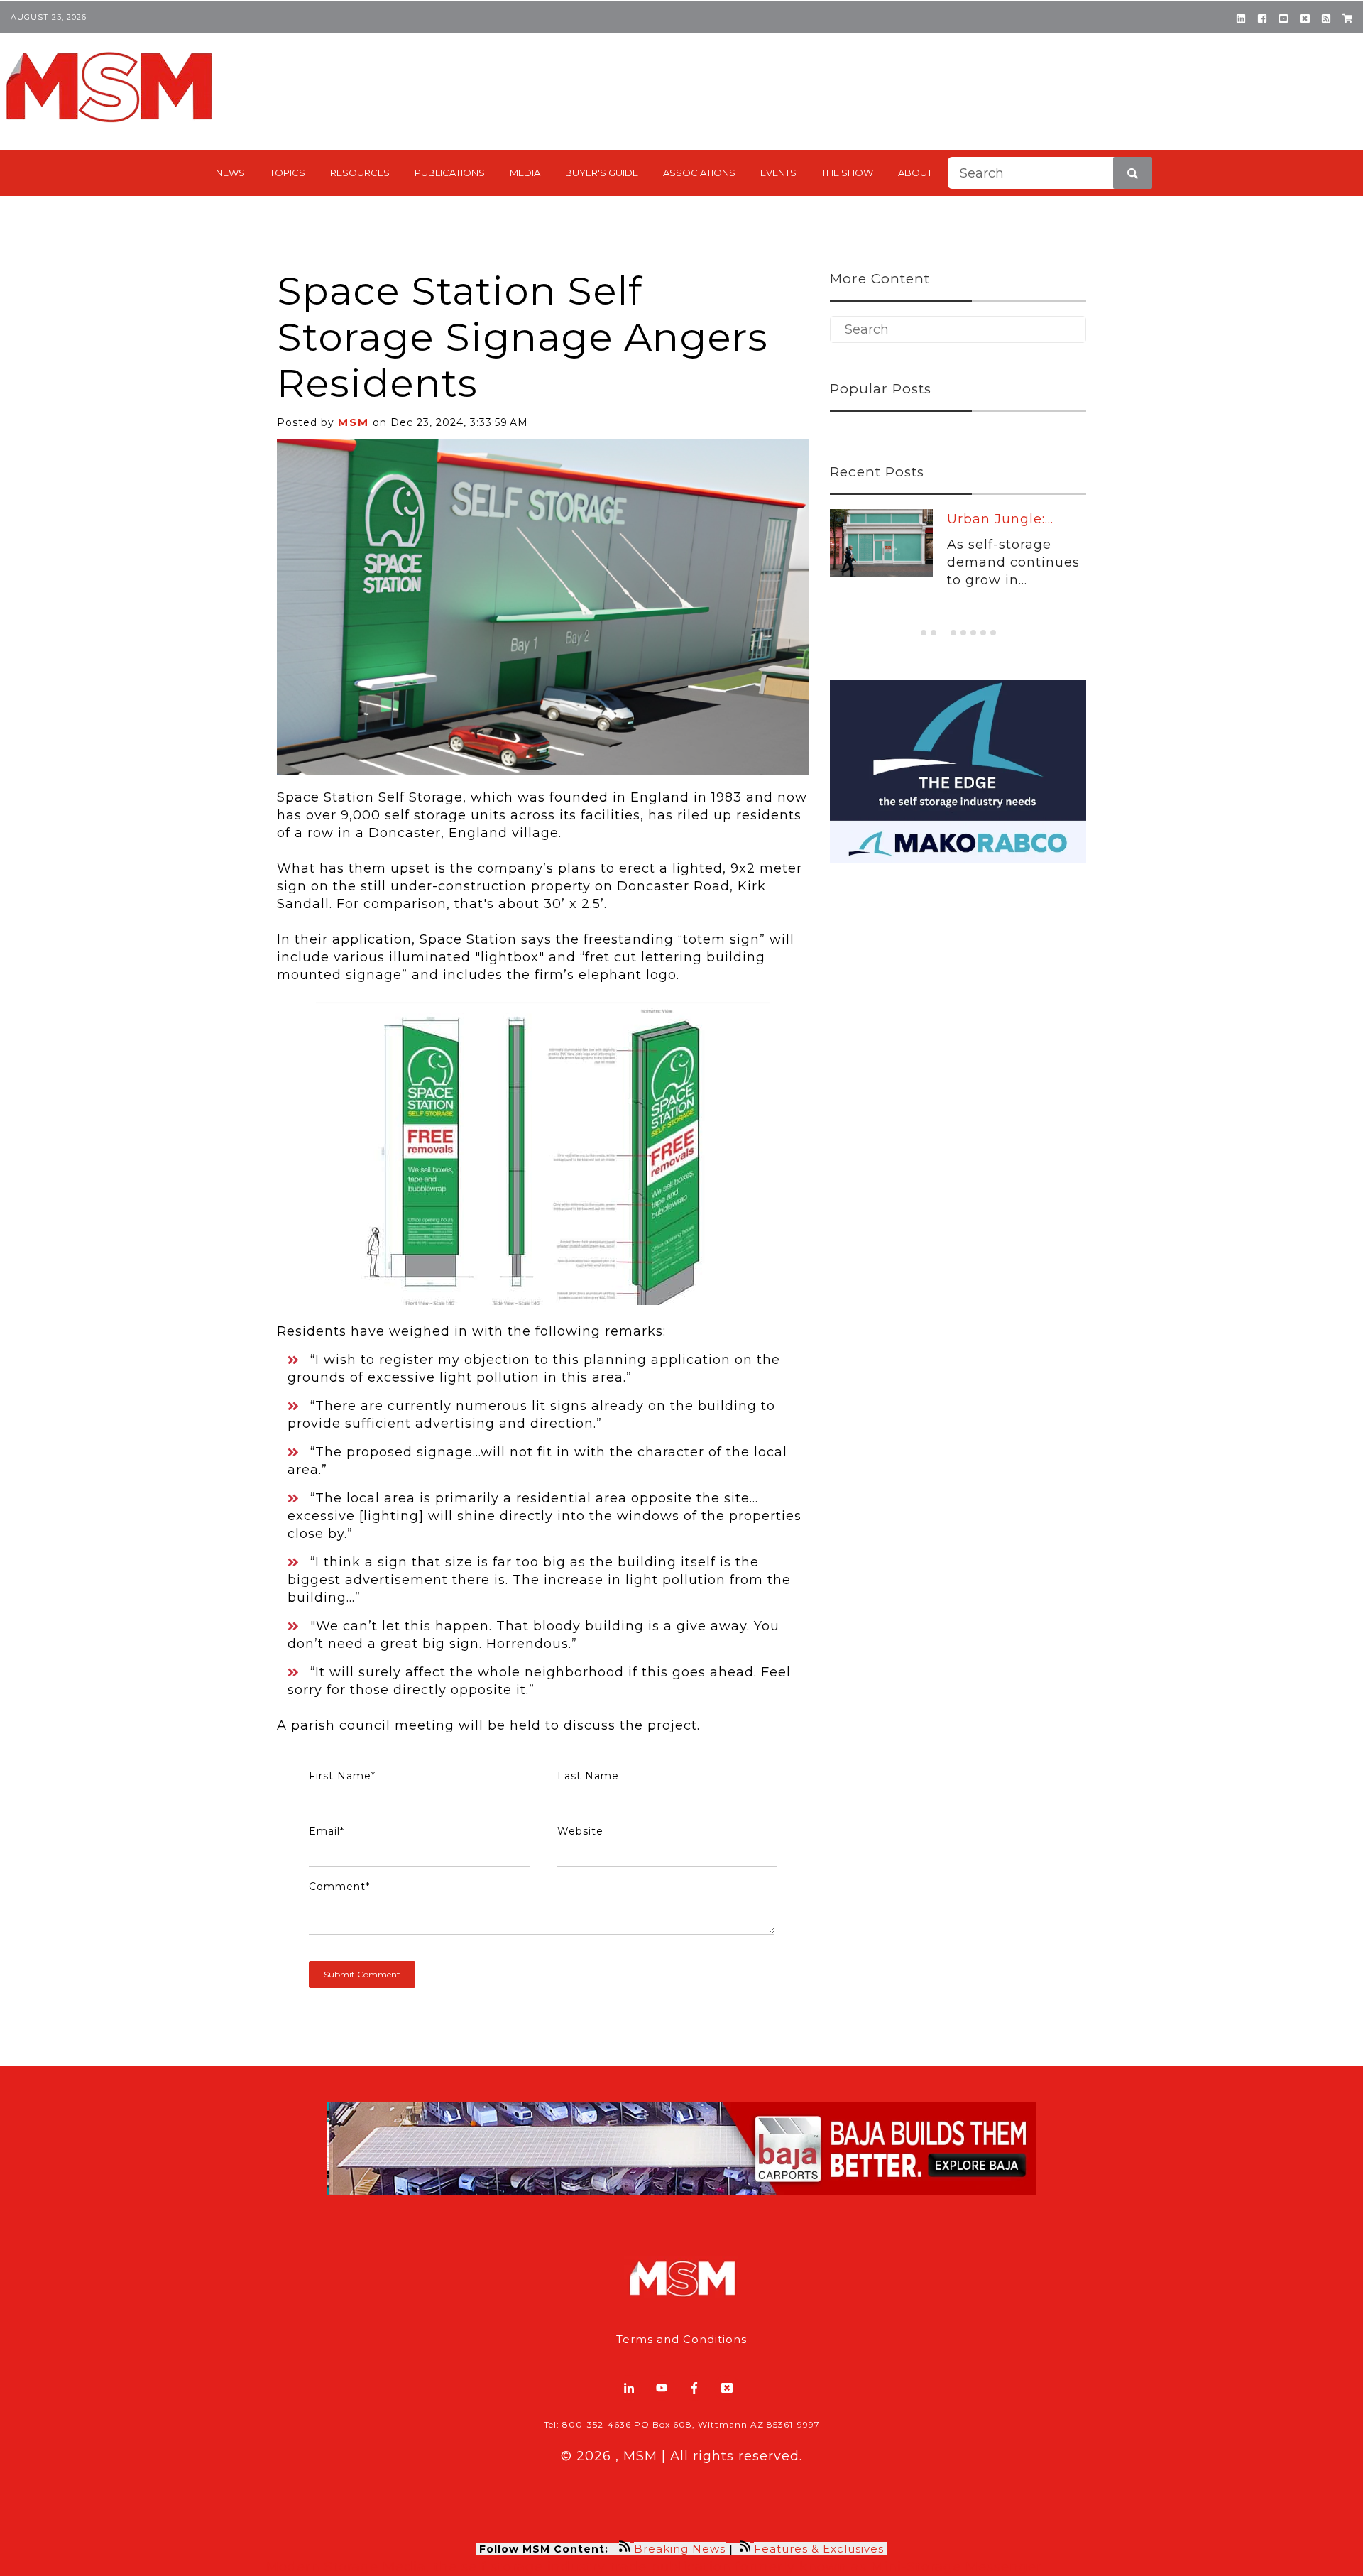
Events (778, 173)
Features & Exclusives (821, 2549)
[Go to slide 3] (943, 632)
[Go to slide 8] (993, 633)
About (915, 173)
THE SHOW (847, 173)
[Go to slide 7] (983, 633)
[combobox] (1050, 173)
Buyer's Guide (602, 173)
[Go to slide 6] (973, 633)
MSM (354, 422)
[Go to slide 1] (924, 633)
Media (525, 173)
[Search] (1133, 173)
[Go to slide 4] (953, 633)
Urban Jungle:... (1000, 519)
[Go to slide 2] (934, 633)
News (230, 173)
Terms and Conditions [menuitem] (681, 2339)
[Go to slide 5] (963, 633)
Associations (699, 173)
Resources (360, 173)
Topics (288, 173)
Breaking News (680, 2549)
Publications (450, 173)
